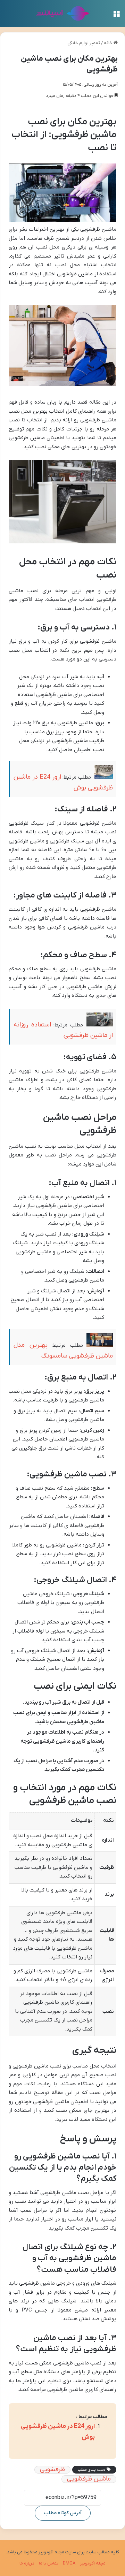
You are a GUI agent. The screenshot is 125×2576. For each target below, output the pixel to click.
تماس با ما (49, 2563)
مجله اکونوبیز (93, 2563)
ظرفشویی (52, 2470)
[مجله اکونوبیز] (63, 13)
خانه (109, 43)
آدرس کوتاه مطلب (63, 2513)
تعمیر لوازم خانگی (84, 43)
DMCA (69, 2563)
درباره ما (27, 2563)
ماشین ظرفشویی (89, 2479)
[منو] (116, 16)
